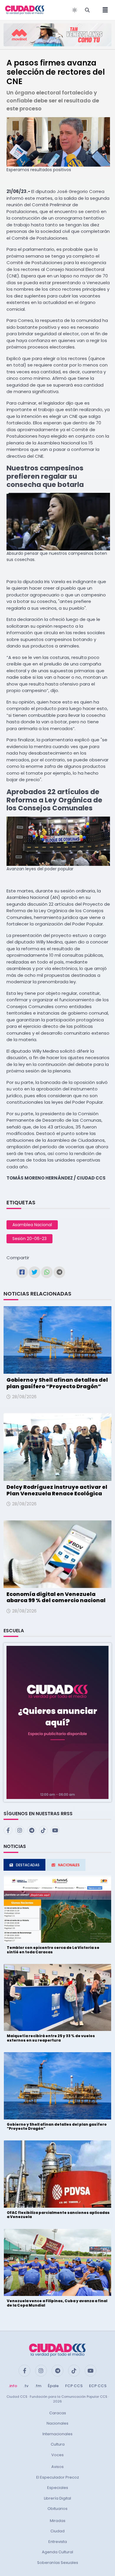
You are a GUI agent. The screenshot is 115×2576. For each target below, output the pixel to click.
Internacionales (57, 2434)
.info (13, 2386)
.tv (26, 2386)
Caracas (58, 2413)
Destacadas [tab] (28, 1865)
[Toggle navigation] (103, 10)
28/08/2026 (24, 1397)
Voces (57, 2455)
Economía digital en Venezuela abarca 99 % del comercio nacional (56, 1597)
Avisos (57, 2467)
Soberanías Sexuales (58, 2563)
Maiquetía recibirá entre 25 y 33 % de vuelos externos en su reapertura (51, 2038)
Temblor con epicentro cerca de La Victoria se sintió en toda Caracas (53, 1950)
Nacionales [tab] (69, 1865)
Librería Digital (57, 2498)
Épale (53, 2386)
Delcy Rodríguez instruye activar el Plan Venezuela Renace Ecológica (57, 1490)
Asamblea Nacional (32, 1225)
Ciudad (57, 2531)
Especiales (58, 2488)
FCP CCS (74, 2386)
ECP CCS (98, 2386)
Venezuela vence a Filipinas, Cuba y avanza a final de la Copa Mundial (57, 2303)
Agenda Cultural (57, 2552)
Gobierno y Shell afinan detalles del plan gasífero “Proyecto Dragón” (57, 1383)
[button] (57, 1722)
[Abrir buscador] (87, 10)
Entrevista (58, 2542)
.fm (38, 2386)
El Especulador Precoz (58, 2477)
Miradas (58, 2521)
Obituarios (57, 2509)
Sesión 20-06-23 (29, 1239)
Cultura (58, 2444)
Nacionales (57, 2423)
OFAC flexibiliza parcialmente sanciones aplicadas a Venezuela (58, 2215)
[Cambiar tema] (75, 10)
